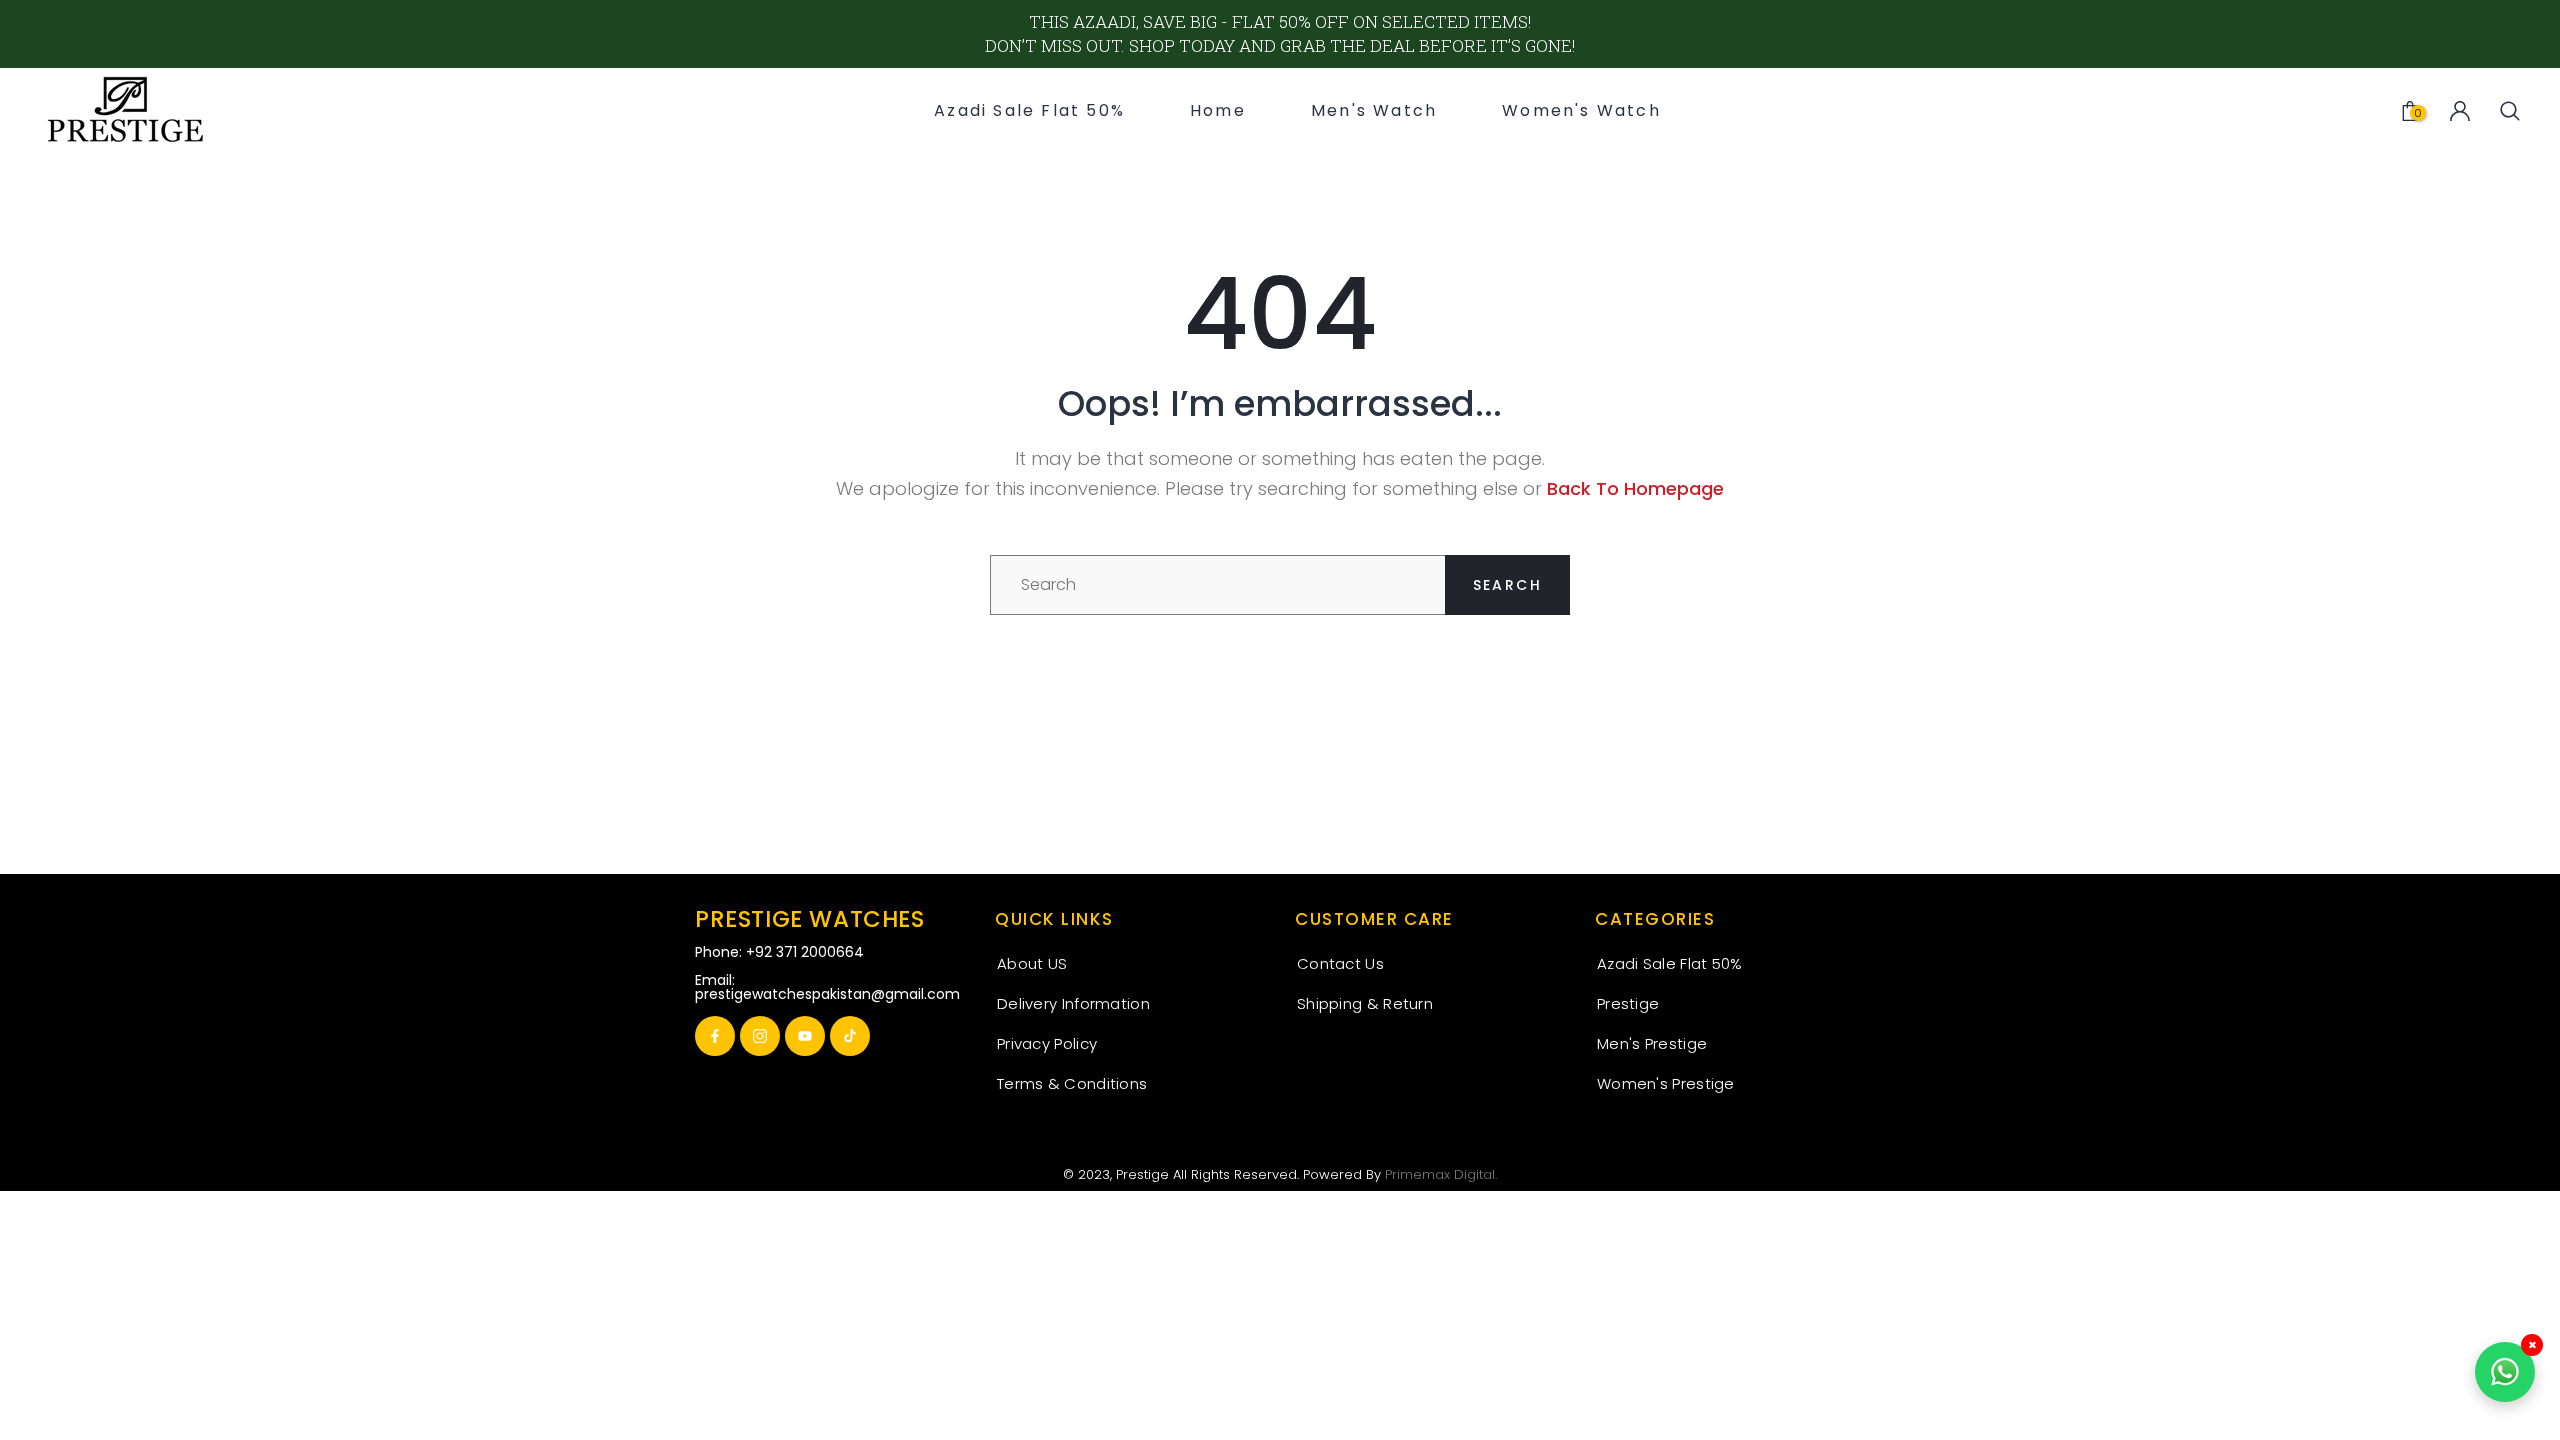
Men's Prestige (1652, 1043)
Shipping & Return (1365, 1003)
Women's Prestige (1666, 1083)
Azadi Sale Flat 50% (1670, 963)
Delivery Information (1073, 1003)
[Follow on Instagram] (760, 1036)
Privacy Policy (1047, 1043)
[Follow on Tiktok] (850, 1036)
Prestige (1628, 1003)
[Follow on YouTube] (805, 1036)
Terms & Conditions (1072, 1083)
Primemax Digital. (1441, 1174)
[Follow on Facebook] (715, 1036)
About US (1032, 963)
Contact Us (1340, 963)
